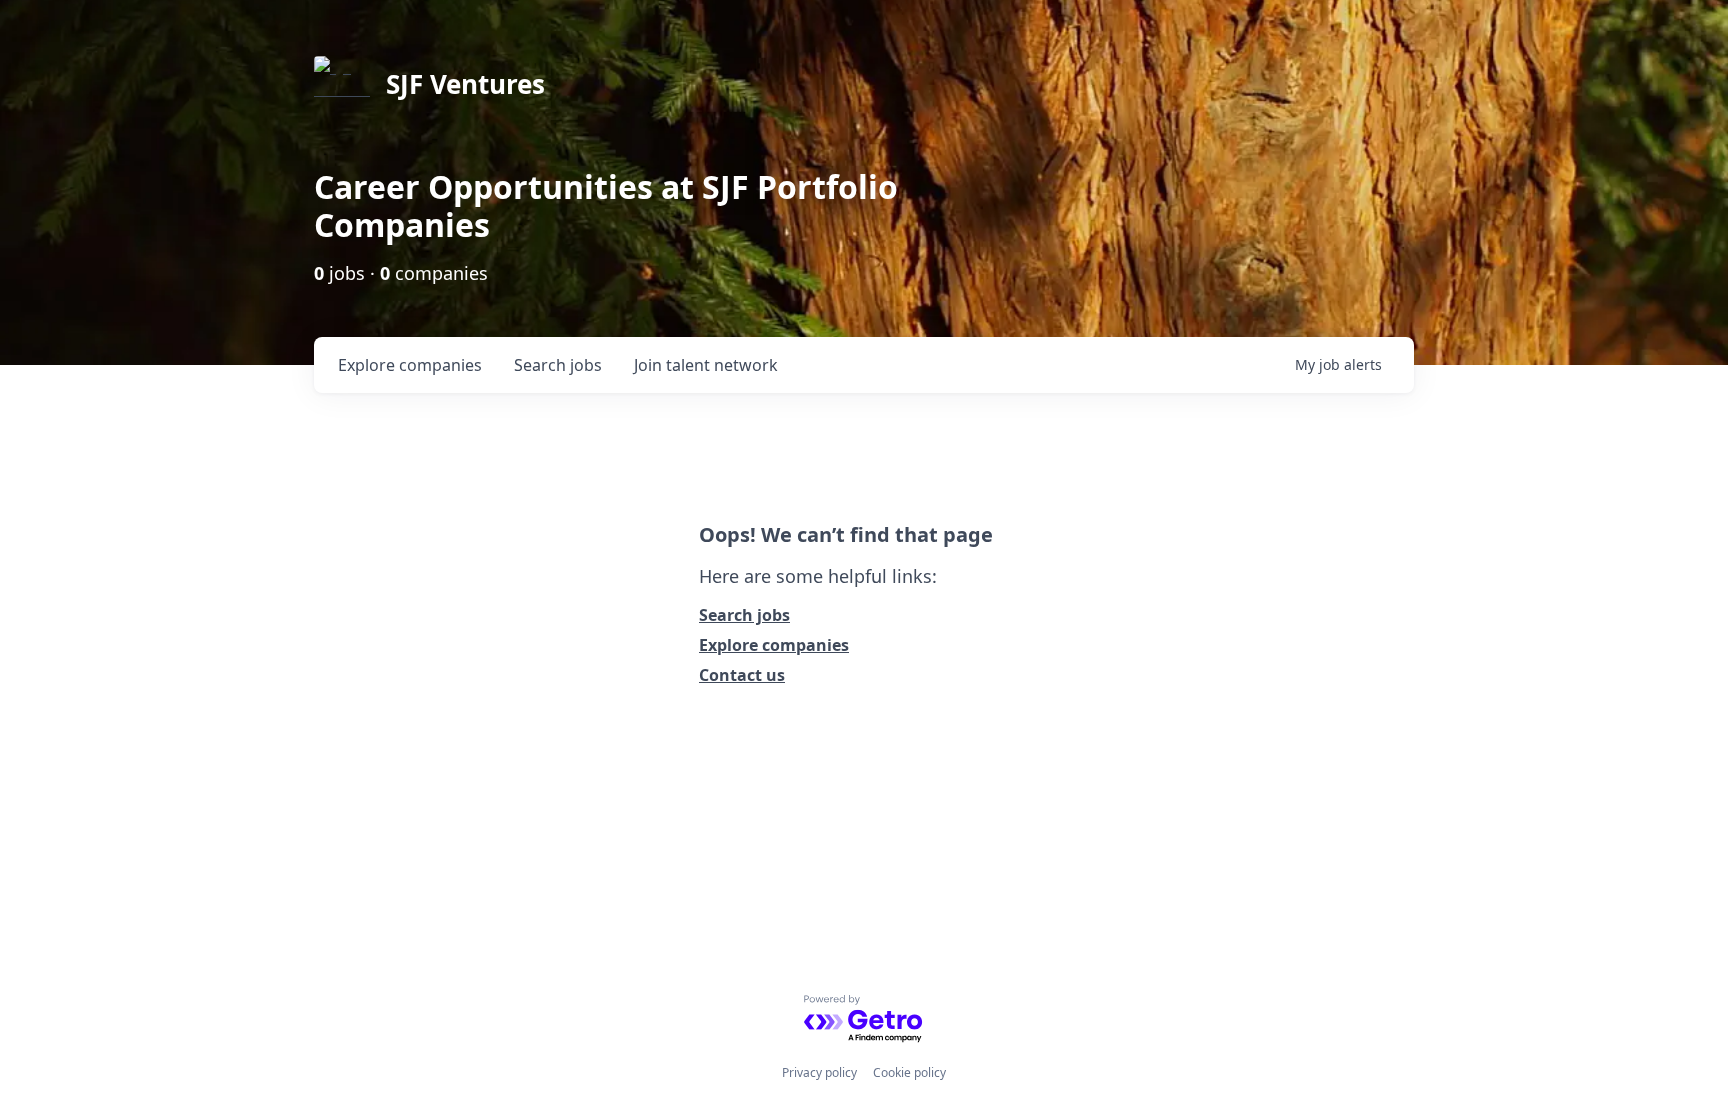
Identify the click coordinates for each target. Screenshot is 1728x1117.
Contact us (742, 675)
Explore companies (774, 645)
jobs (558, 365)
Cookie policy (909, 1072)
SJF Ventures (465, 84)
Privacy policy (819, 1072)
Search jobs (744, 615)
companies (410, 365)
